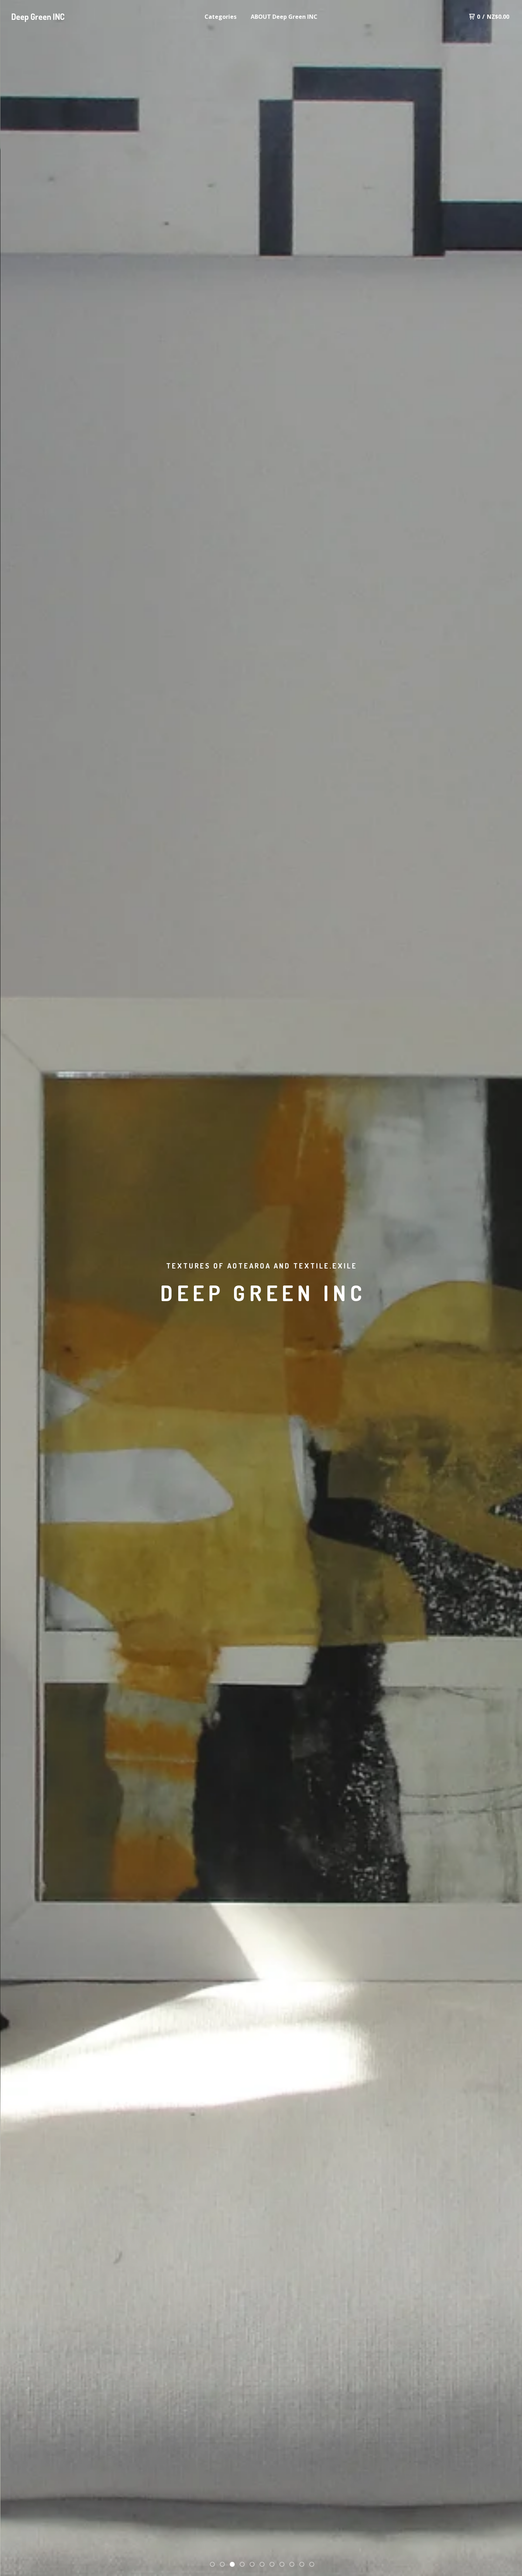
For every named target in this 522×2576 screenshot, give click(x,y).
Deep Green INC (38, 16)
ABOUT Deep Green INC (284, 17)
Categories (221, 17)
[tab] (212, 2564)
